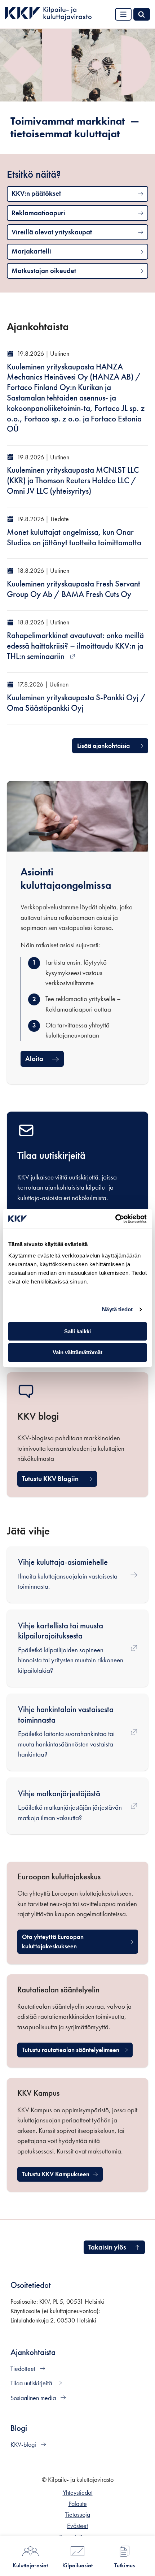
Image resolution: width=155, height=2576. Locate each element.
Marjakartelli (31, 251)
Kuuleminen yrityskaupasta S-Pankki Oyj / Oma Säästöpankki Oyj (76, 703)
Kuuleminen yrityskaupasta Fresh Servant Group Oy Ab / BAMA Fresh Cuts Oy (74, 589)
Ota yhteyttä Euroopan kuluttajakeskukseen (64, 1941)
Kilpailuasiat (77, 2565)
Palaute (78, 2504)
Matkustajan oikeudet (44, 271)
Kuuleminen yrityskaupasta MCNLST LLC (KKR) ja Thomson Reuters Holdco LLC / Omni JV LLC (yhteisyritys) (73, 480)
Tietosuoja (77, 2515)
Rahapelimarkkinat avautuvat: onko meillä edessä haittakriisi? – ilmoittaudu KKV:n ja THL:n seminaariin (75, 646)
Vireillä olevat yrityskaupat (52, 232)
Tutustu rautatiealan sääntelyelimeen (71, 2052)
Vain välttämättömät (77, 1352)
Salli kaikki (77, 1331)
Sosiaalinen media (34, 2398)
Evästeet (77, 2526)
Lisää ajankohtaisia (103, 746)
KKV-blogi (24, 2445)
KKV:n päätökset (36, 193)
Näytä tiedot (117, 1309)
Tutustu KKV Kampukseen (62, 2176)
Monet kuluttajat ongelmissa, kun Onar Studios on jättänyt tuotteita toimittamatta (74, 537)
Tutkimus (125, 2565)
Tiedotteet (24, 2369)
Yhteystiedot (78, 2493)
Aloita (34, 1059)
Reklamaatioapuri (38, 213)
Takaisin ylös (107, 2247)
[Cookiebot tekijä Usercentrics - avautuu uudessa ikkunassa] (115, 1219)
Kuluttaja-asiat (30, 2565)
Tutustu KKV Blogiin (50, 1479)
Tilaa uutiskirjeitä (32, 2383)
